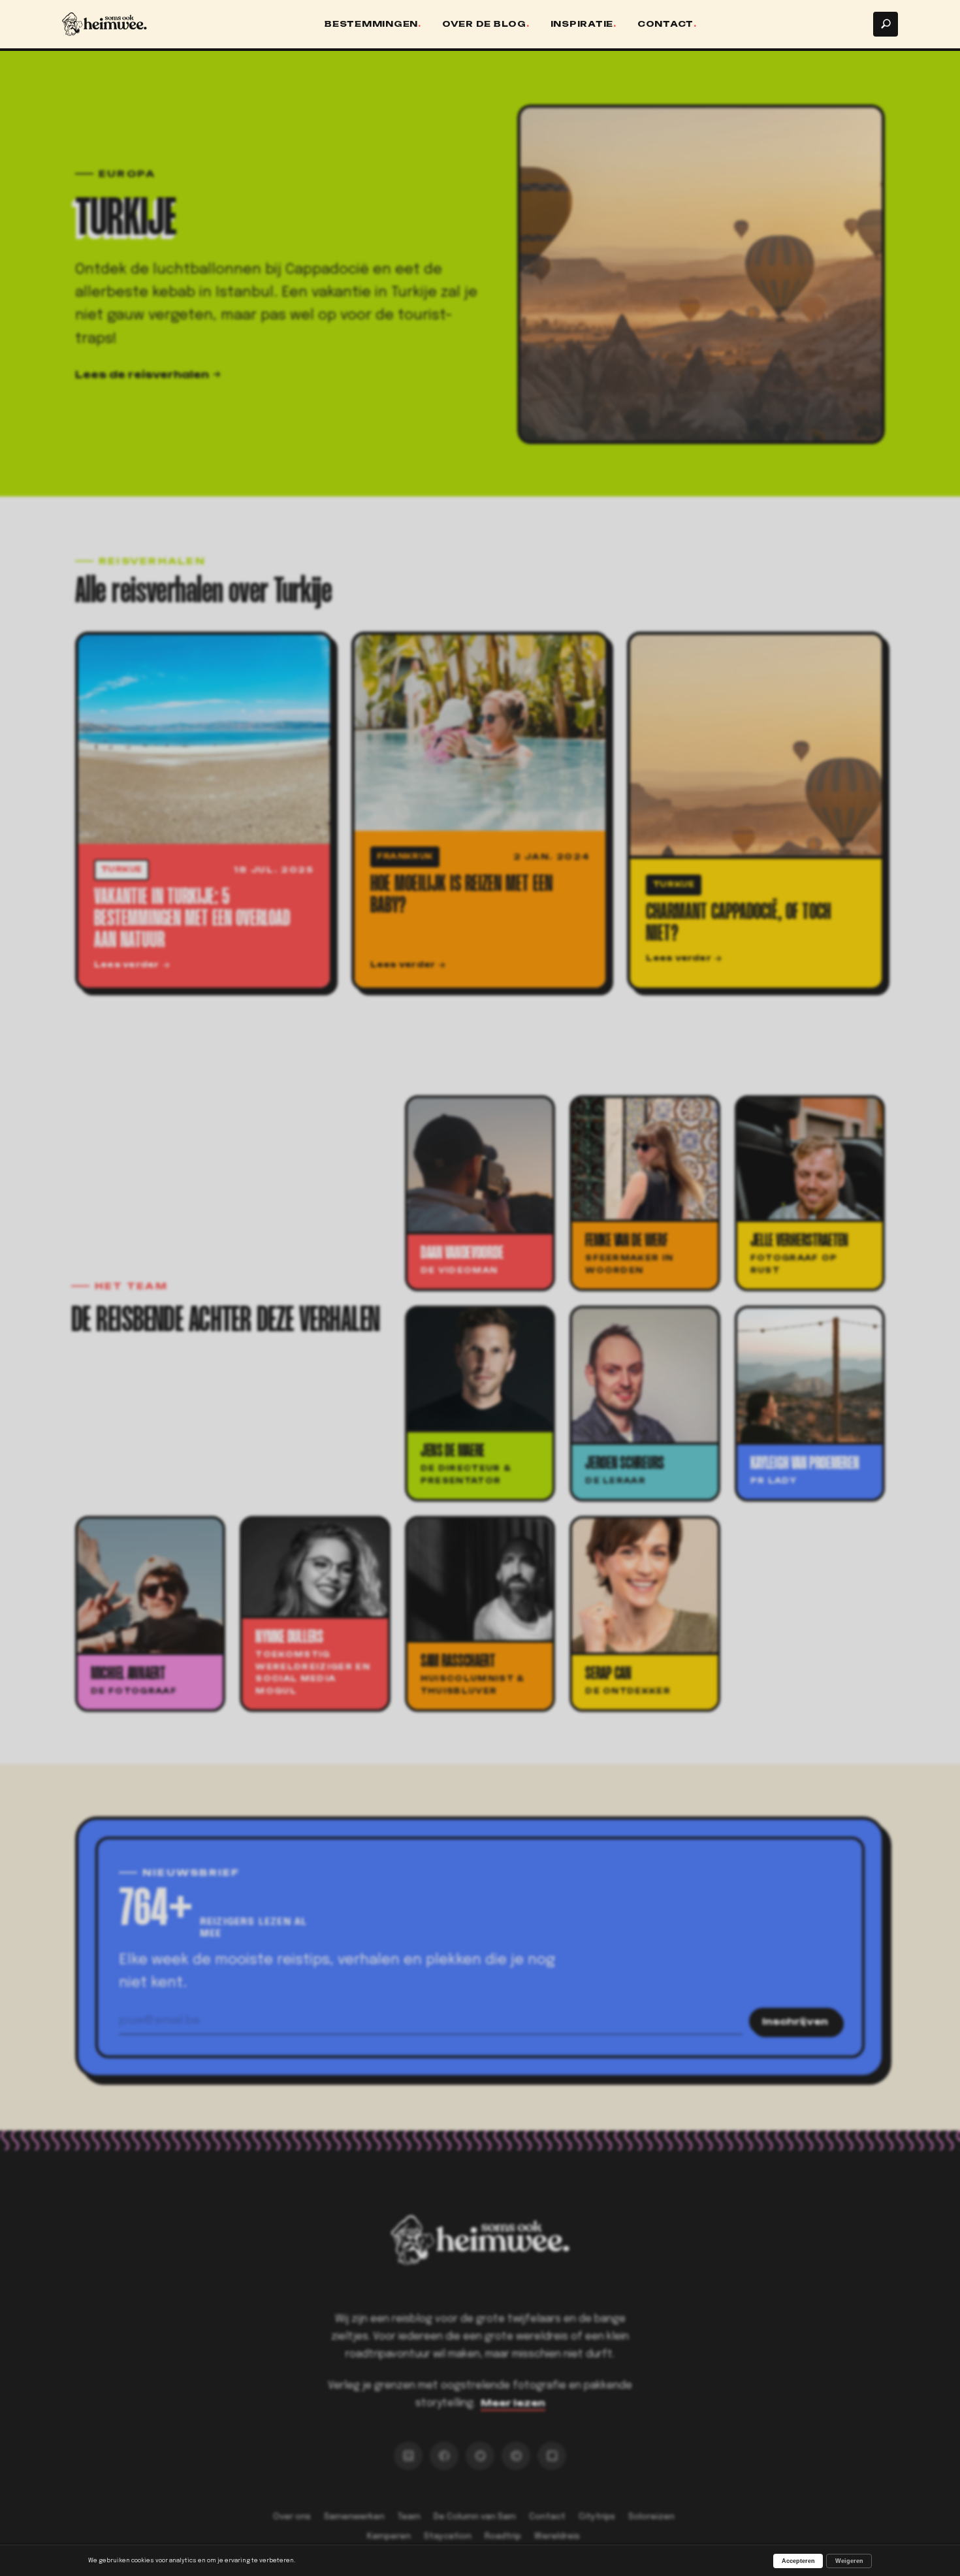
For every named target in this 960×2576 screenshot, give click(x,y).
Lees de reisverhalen (142, 375)
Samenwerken (354, 2517)
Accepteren (798, 2561)
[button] (886, 24)
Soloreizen (651, 2517)
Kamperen (389, 2536)
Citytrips (597, 2517)
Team (409, 2517)
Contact (665, 24)
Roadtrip (503, 2536)
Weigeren (849, 2561)
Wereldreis (557, 2536)
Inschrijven (795, 2021)
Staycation (448, 2536)
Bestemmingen (371, 24)
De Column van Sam (475, 2517)
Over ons (292, 2517)
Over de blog (484, 24)
